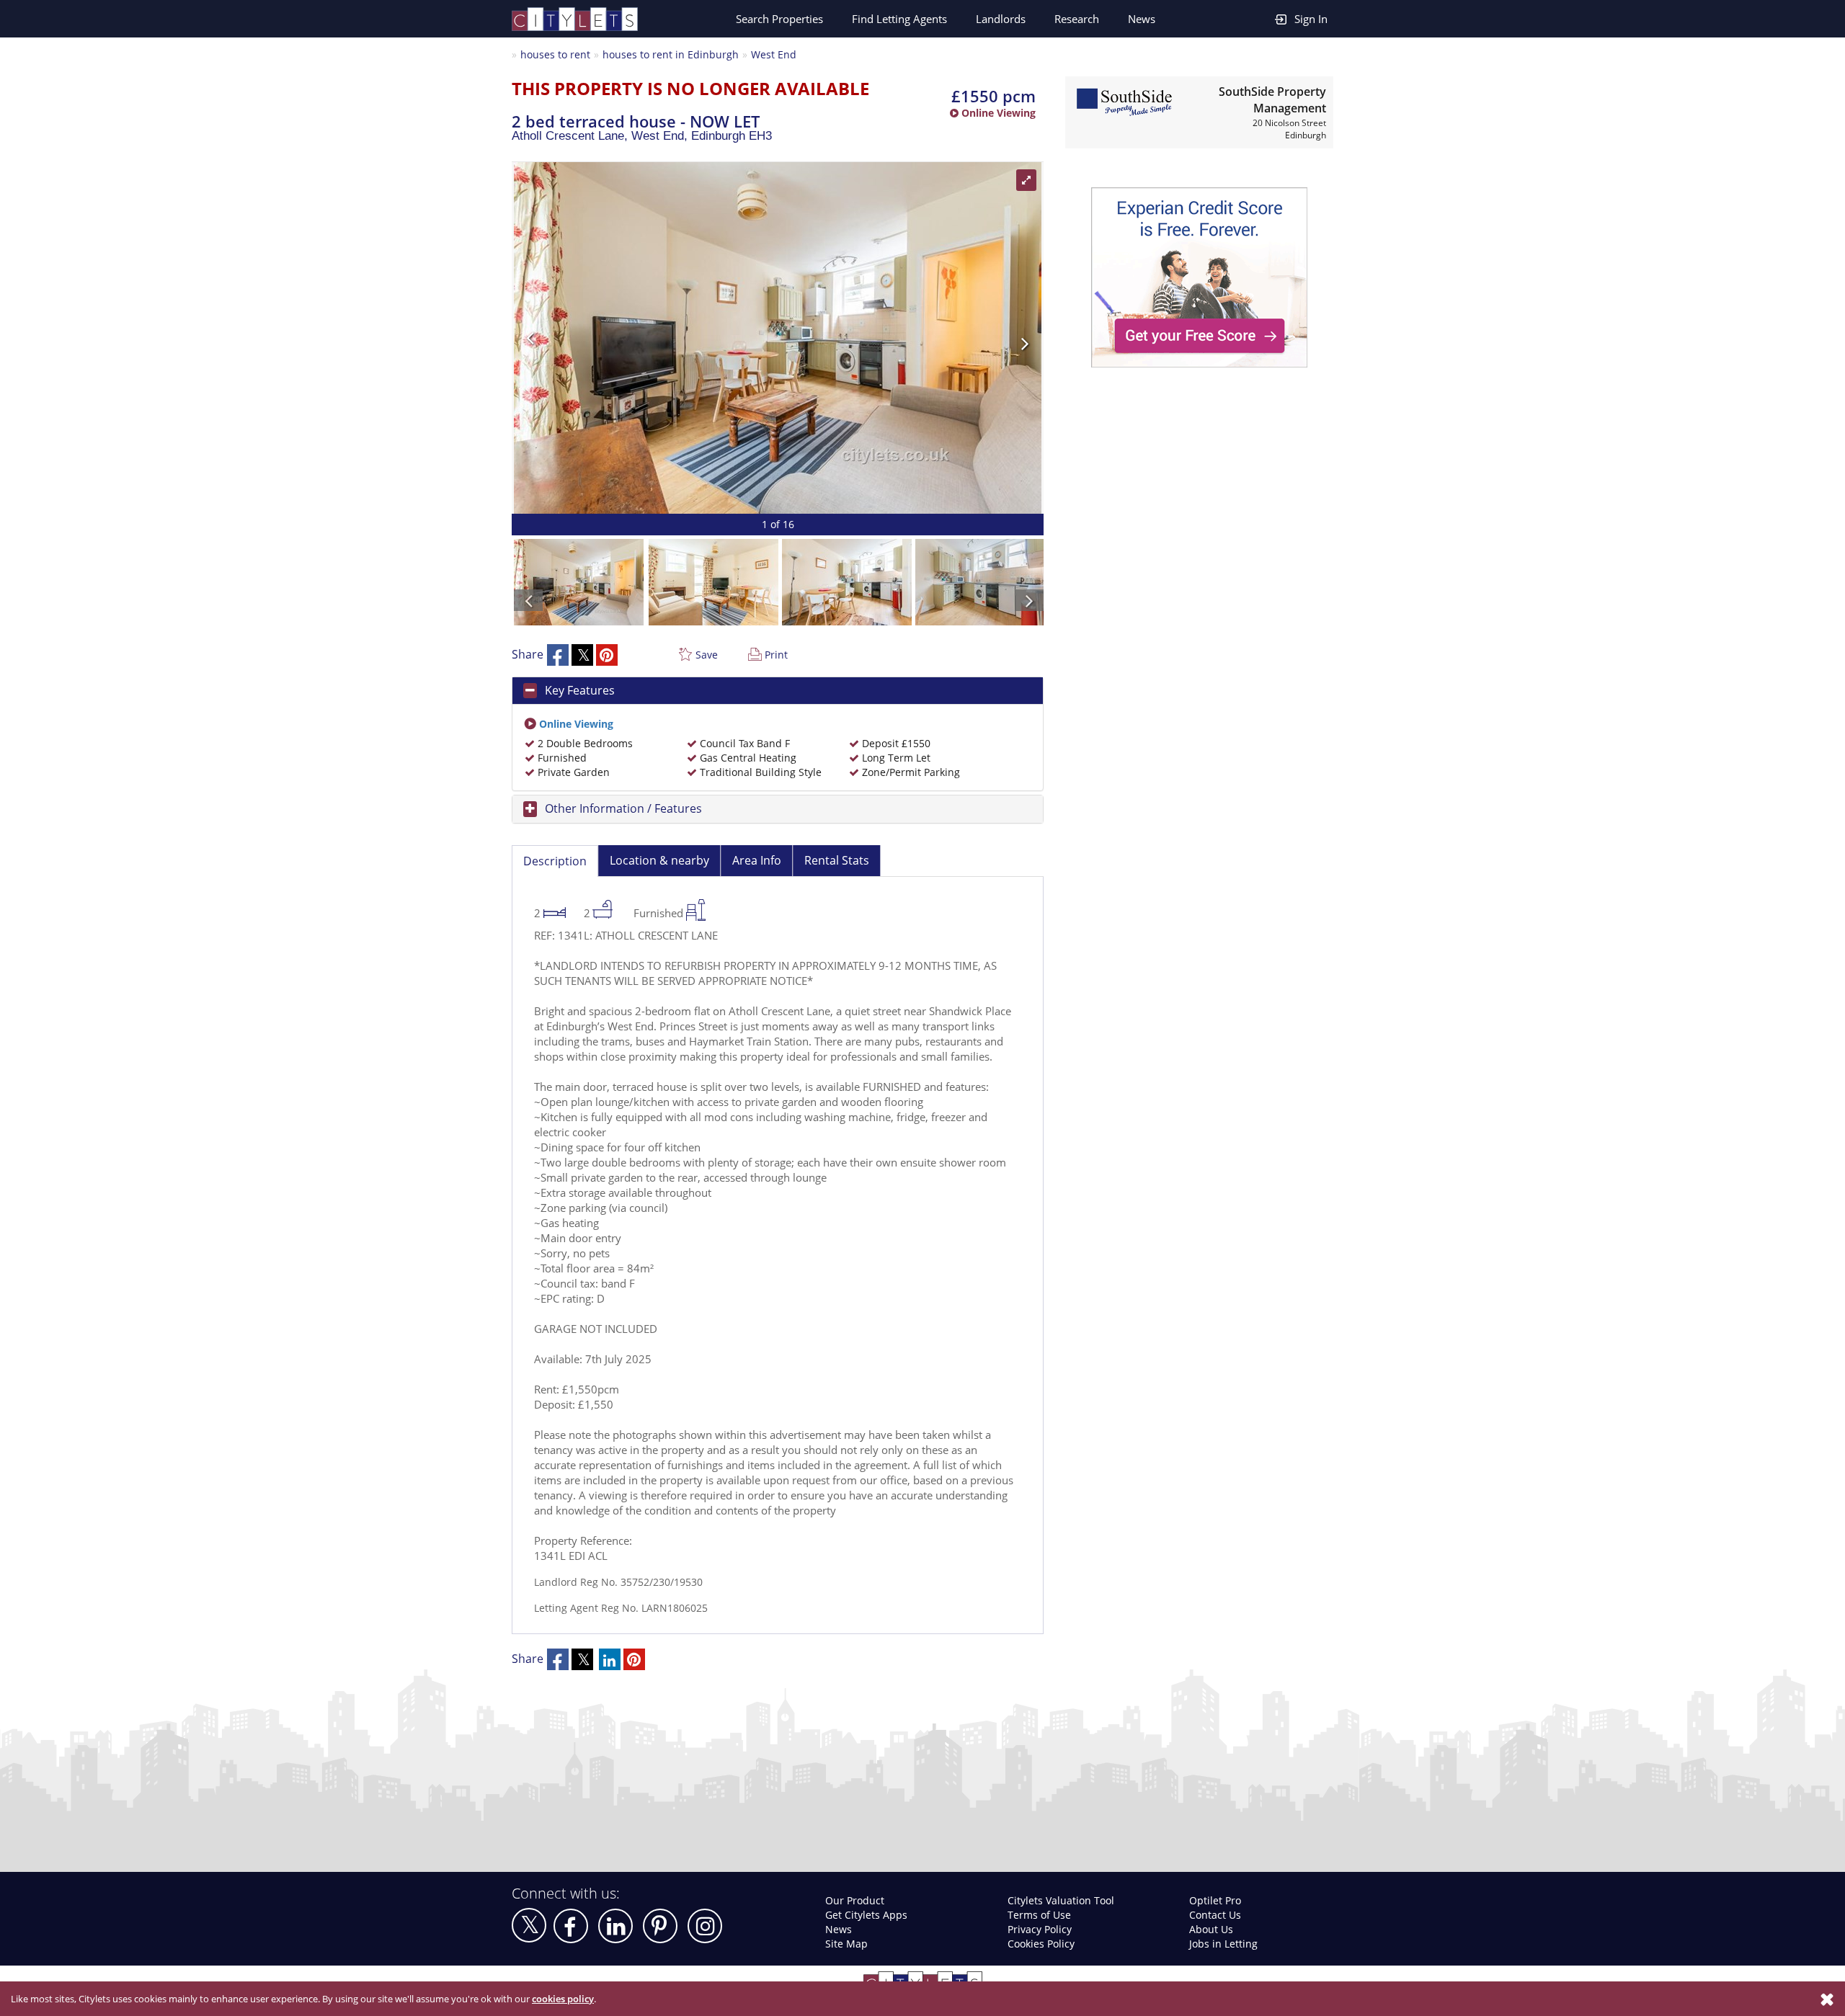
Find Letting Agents (899, 19)
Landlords (1001, 19)
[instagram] (705, 1926)
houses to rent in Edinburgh (671, 54)
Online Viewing (997, 113)
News (1142, 19)
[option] (778, 338)
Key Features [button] (580, 690)
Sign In (1311, 19)
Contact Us (1215, 1915)
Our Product (855, 1900)
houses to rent (555, 54)
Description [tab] (555, 861)
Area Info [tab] (757, 860)
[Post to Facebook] (558, 655)
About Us (1211, 1929)
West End (774, 54)
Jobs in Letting (1223, 1944)
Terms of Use (1039, 1915)
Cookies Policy (1041, 1944)
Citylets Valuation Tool (1061, 1900)
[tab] (778, 691)
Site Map (846, 1944)
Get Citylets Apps (866, 1915)
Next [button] (904, 338)
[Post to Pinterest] (607, 655)
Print (776, 655)
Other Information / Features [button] (623, 808)
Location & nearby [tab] (659, 860)
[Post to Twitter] (582, 655)
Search (779, 19)
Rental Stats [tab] (837, 860)
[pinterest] (660, 1926)
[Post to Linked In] (610, 1659)
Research (1077, 19)
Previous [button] (651, 338)
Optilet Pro (1215, 1900)
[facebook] (571, 1926)
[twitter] (529, 1925)
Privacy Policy (1040, 1929)
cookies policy (563, 1999)
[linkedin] (615, 1926)
